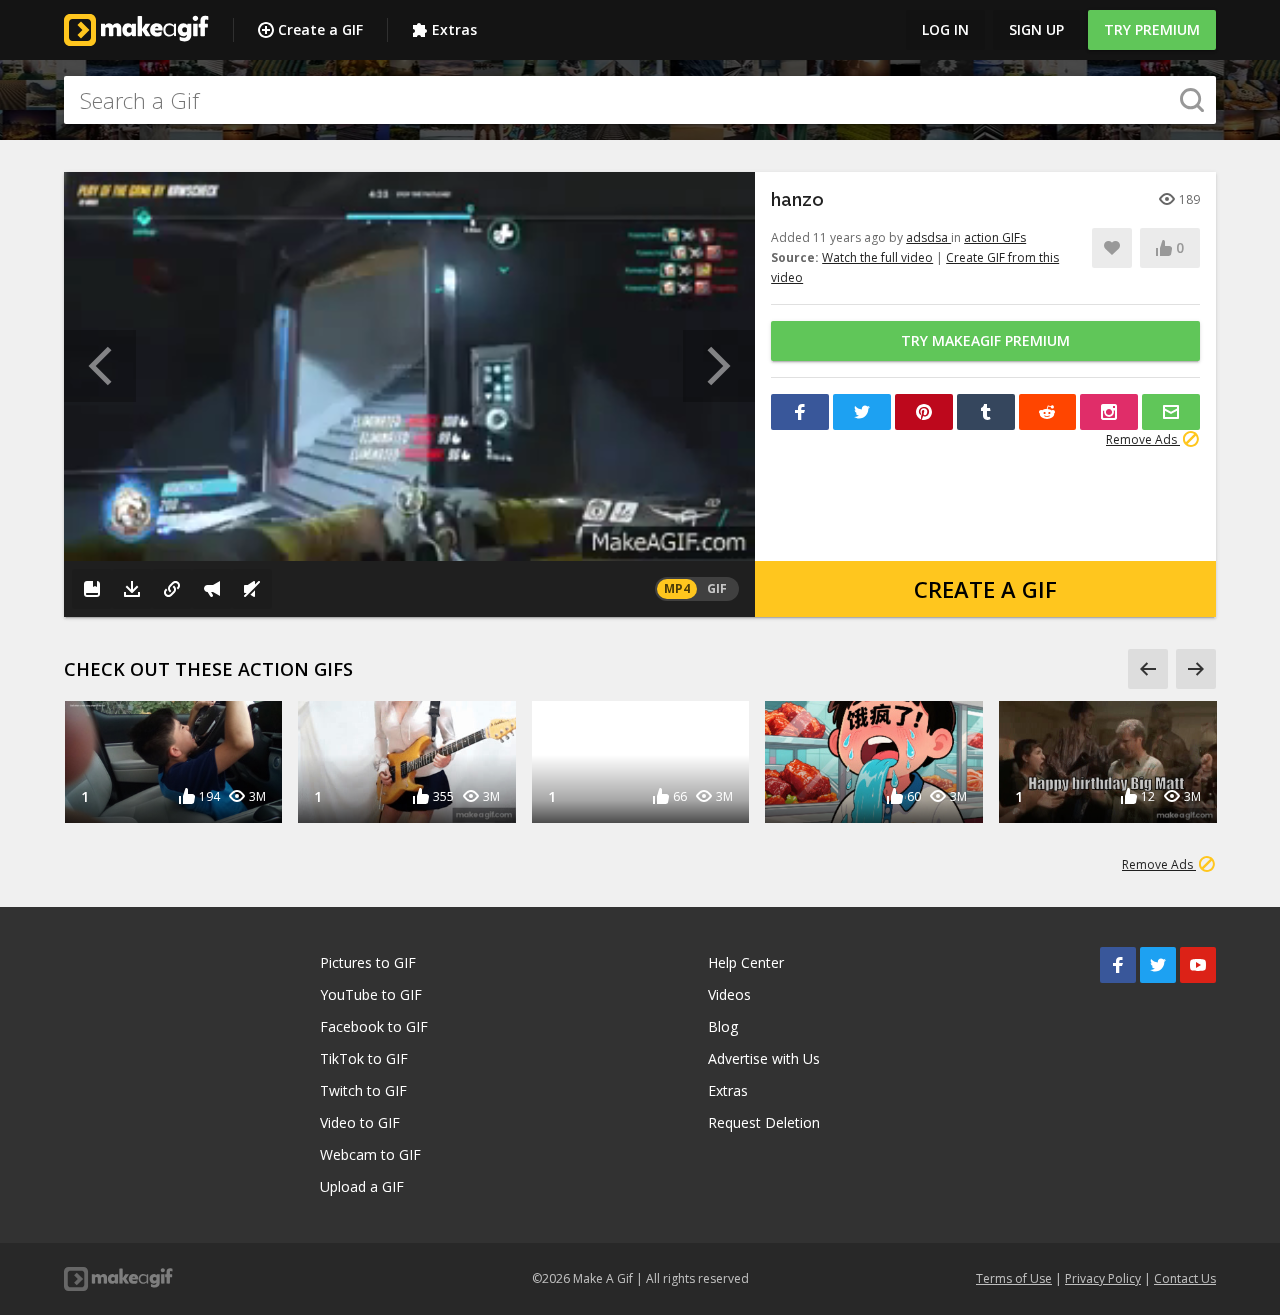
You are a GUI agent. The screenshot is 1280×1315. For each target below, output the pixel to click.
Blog (723, 1026)
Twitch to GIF (363, 1090)
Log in (945, 29)
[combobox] (640, 100)
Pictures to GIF (368, 962)
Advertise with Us (764, 1058)
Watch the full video (877, 257)
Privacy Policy (1103, 1278)
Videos (729, 994)
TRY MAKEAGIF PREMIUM (985, 340)
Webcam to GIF (370, 1154)
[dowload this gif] (132, 589)
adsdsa (928, 237)
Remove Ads (1143, 439)
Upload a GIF (362, 1186)
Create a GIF (320, 29)
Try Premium (1152, 29)
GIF (717, 588)
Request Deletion (764, 1122)
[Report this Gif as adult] (212, 589)
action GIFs (995, 237)
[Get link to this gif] (172, 589)
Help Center (746, 962)
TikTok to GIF (364, 1058)
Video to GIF (360, 1122)
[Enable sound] (252, 589)
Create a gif (985, 589)
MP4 (677, 588)
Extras (454, 29)
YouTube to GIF (371, 994)
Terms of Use (1014, 1278)
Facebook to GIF (374, 1026)
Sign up (1036, 29)
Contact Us (1185, 1278)
